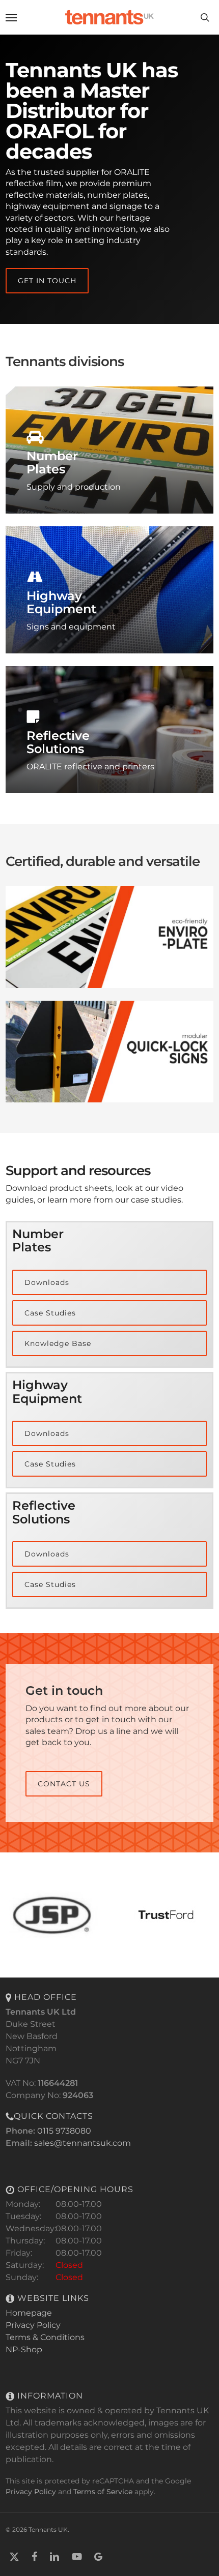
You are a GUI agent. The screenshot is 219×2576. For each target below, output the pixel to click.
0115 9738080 (64, 2131)
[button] (11, 17)
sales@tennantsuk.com (83, 2143)
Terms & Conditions (45, 2337)
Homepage (29, 2313)
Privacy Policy (33, 2325)
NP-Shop (24, 2349)
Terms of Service (103, 2492)
